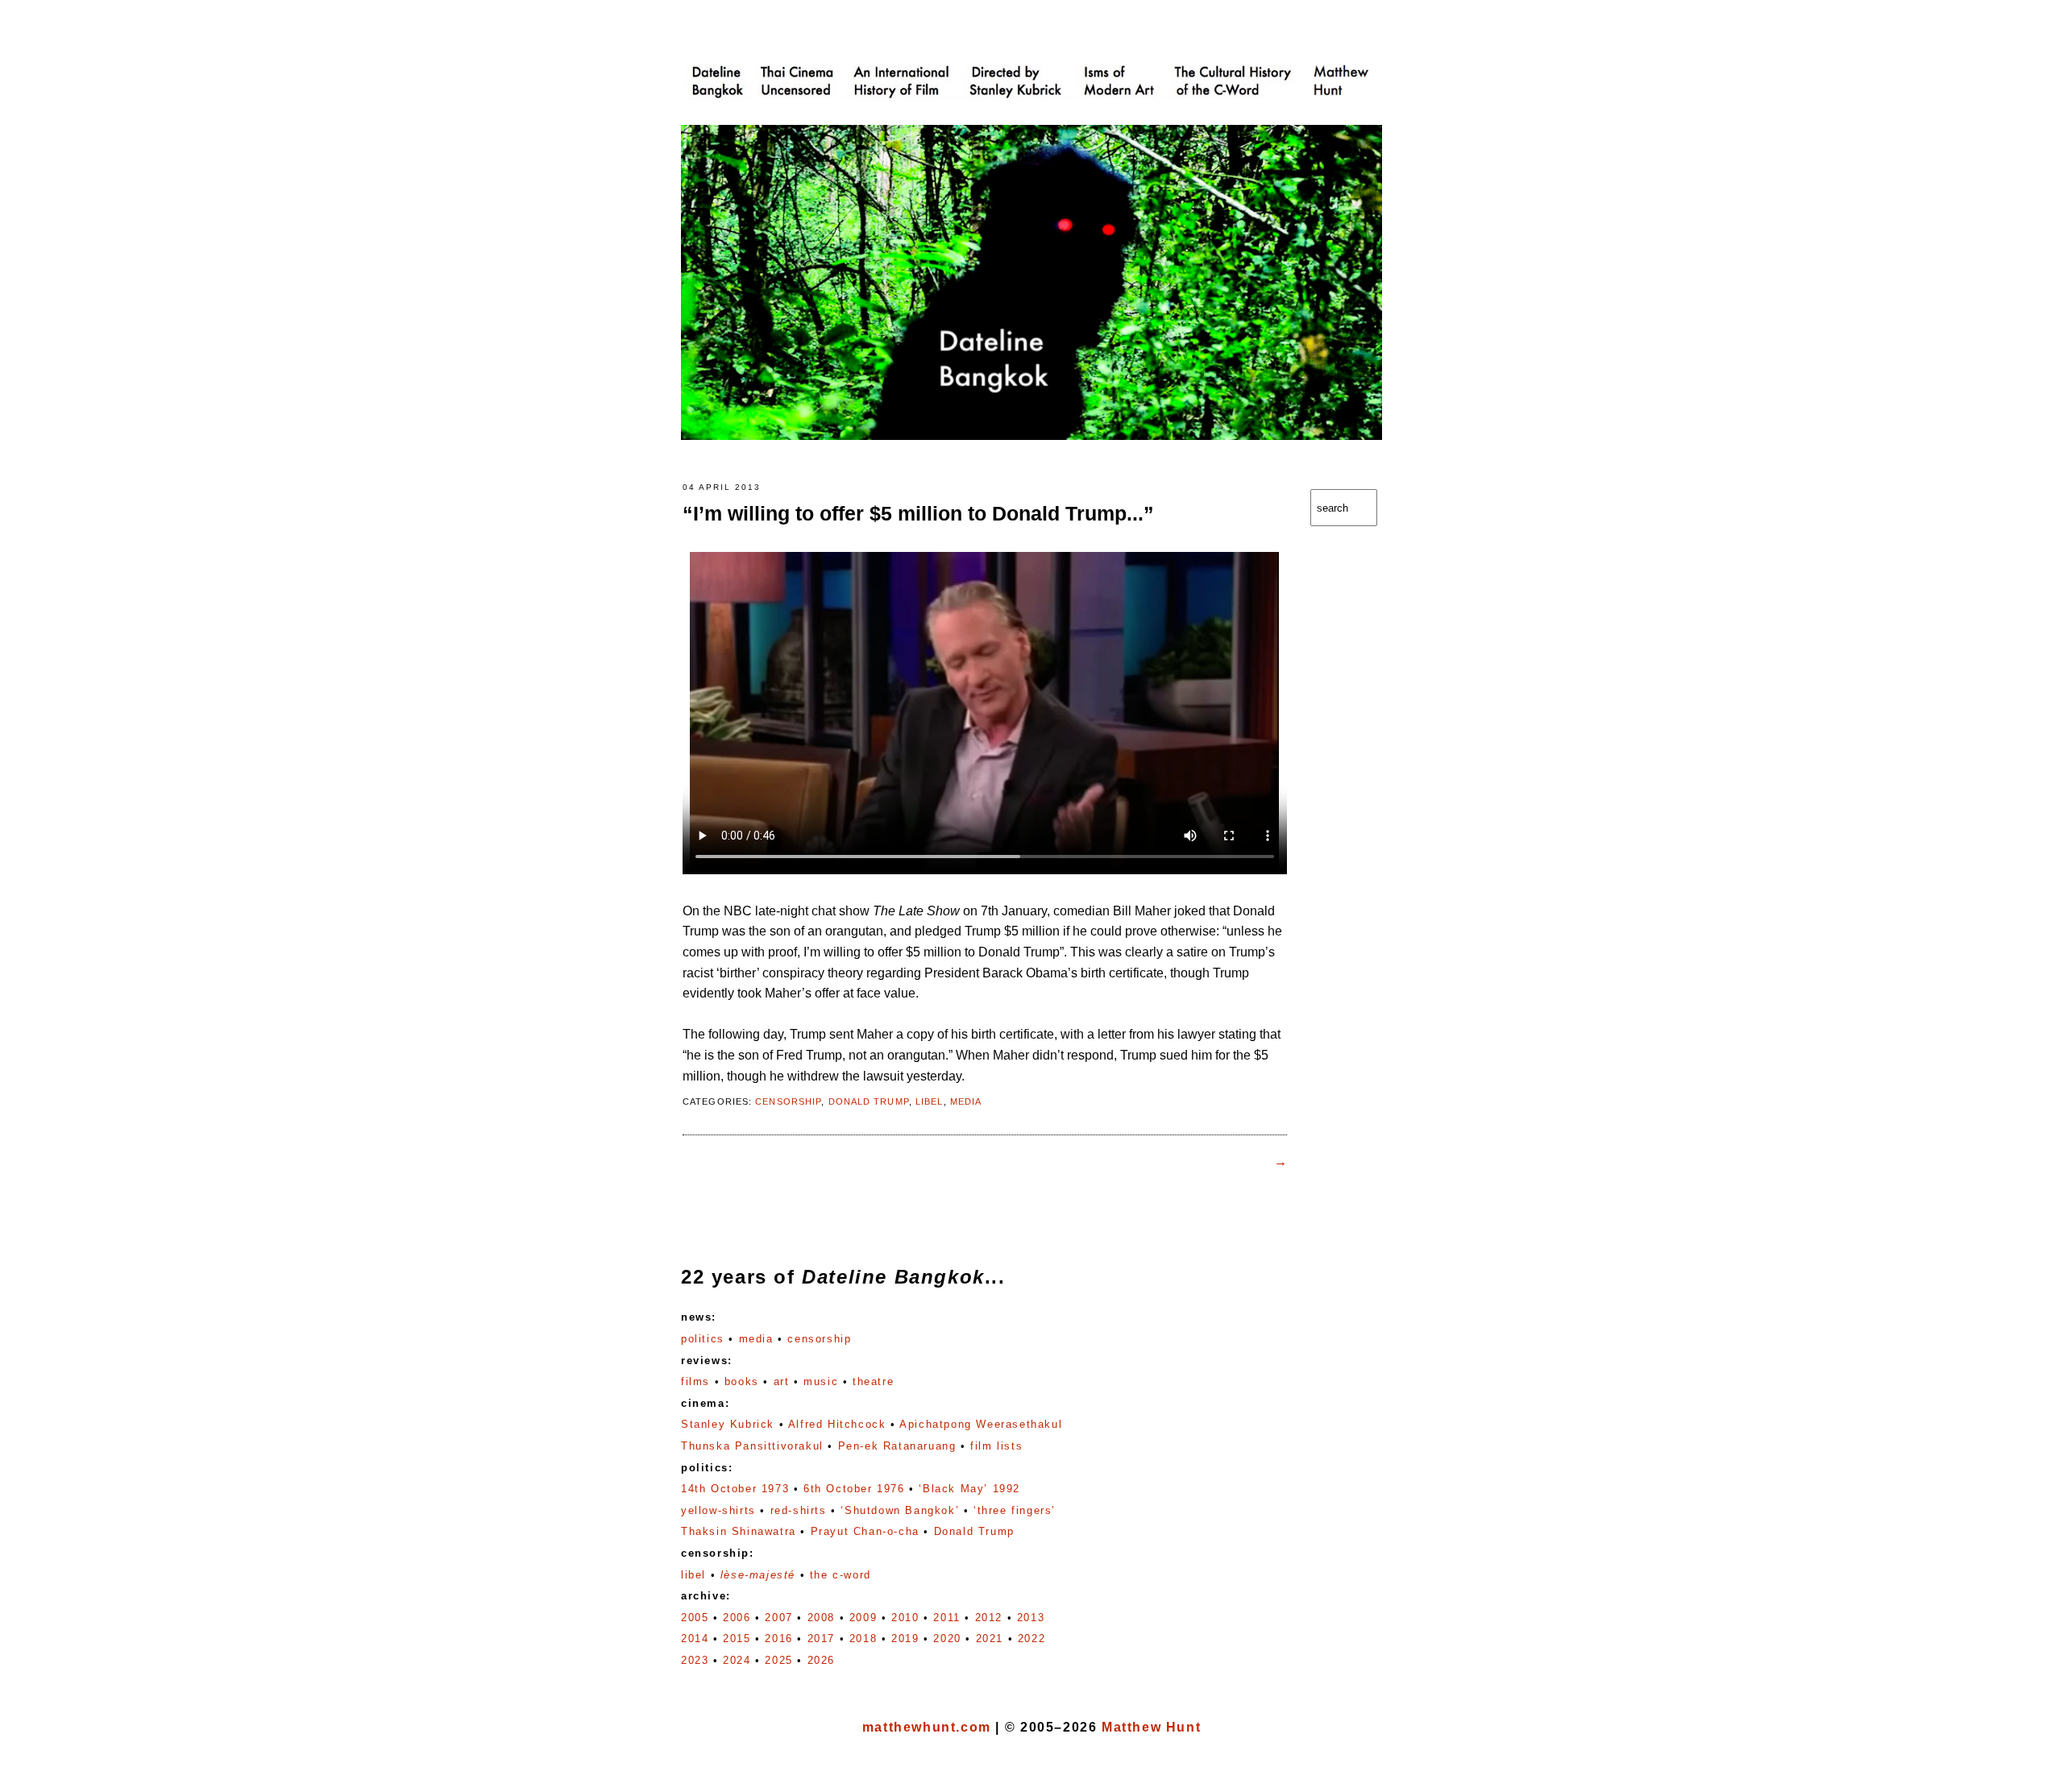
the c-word (841, 1575)
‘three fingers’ (1015, 1510)
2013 (1031, 1618)
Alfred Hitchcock (837, 1424)
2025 (778, 1660)
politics (703, 1339)
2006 (737, 1618)
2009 (863, 1618)
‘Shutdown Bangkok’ (900, 1510)
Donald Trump (869, 1101)
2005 (695, 1618)
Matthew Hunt (1151, 1727)
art (782, 1381)
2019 (905, 1639)
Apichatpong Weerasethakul (981, 1424)
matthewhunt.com (927, 1727)
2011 (946, 1618)
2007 (778, 1618)
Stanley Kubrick (728, 1424)
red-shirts (799, 1510)
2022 (1031, 1639)
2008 (821, 1618)
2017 (821, 1639)
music (821, 1381)
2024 (737, 1660)
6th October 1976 (854, 1489)
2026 (821, 1660)
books (742, 1381)
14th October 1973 (735, 1489)
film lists (996, 1446)
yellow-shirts (718, 1510)
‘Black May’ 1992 (969, 1489)
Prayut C (865, 1531)
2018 (863, 1639)
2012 (989, 1618)
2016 (778, 1639)
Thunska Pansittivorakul (752, 1446)
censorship (788, 1101)
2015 (737, 1639)
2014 (695, 1639)
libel (930, 1101)
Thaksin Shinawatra (739, 1531)
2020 (947, 1639)
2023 (695, 1660)
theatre (873, 1381)
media (966, 1101)
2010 (905, 1618)
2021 (990, 1639)
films (695, 1381)
